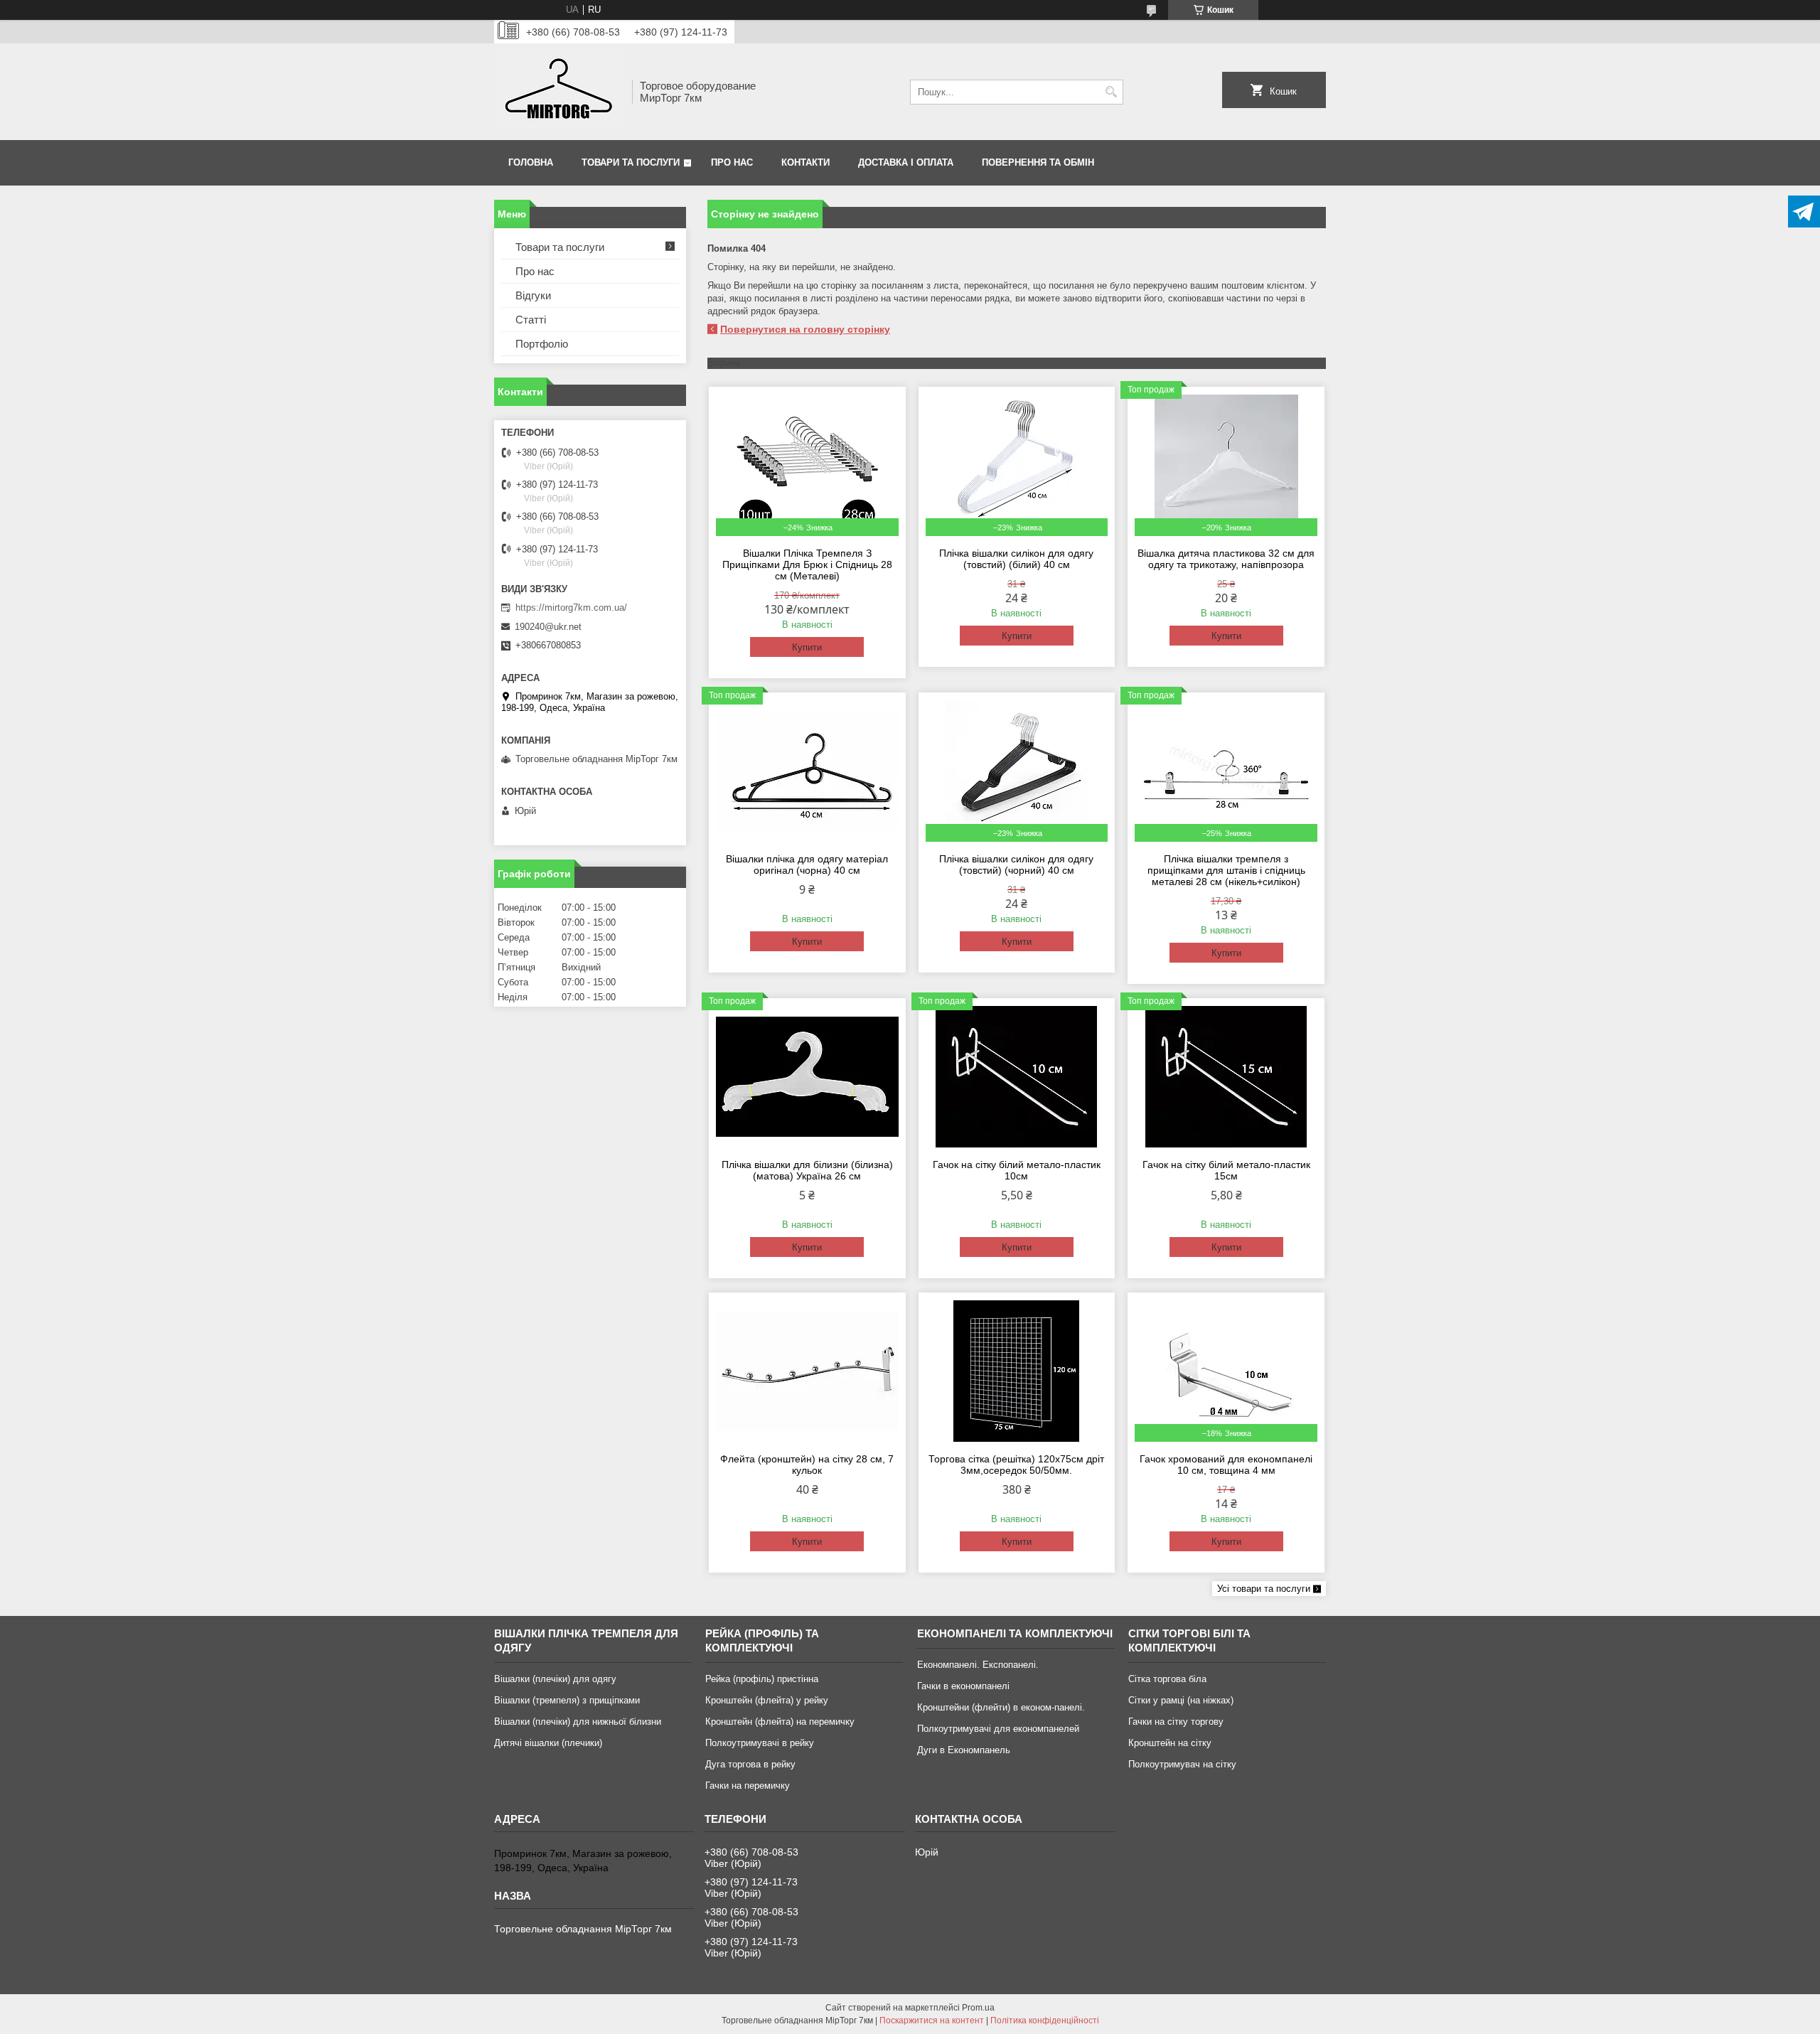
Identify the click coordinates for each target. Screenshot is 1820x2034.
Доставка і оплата (906, 162)
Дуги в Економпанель (964, 1750)
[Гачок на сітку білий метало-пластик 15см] (1226, 1076)
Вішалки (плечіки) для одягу (555, 1679)
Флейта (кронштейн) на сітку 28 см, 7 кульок (807, 1465)
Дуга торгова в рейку (750, 1764)
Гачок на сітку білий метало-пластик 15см (1226, 1170)
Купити (807, 647)
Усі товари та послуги (1264, 1589)
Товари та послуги (631, 162)
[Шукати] (1111, 92)
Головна (531, 162)
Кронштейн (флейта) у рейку (767, 1700)
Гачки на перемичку (748, 1786)
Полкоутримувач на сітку (1182, 1764)
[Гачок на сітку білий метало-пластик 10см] (1017, 1076)
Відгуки (533, 295)
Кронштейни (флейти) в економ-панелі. (1001, 1707)
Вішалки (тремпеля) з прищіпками (567, 1700)
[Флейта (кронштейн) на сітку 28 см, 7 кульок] (807, 1371)
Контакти (805, 162)
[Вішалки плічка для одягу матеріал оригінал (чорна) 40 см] (807, 771)
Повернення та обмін (1038, 162)
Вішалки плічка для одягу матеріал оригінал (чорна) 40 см (807, 865)
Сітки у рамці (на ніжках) (1181, 1700)
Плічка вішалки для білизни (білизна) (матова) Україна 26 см (807, 1170)
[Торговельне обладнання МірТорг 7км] (558, 92)
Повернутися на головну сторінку (805, 329)
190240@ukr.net (548, 627)
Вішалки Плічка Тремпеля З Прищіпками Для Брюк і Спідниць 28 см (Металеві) (807, 564)
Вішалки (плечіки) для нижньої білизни (578, 1722)
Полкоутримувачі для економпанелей (998, 1729)
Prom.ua (978, 2008)
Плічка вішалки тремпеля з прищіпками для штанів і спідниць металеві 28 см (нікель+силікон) (1226, 870)
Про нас (732, 162)
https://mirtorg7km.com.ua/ (571, 607)
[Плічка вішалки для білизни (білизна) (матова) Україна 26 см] (807, 1076)
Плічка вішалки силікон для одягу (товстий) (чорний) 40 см (1016, 865)
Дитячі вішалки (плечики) (548, 1743)
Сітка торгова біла (1167, 1679)
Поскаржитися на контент (932, 2020)
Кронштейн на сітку (1170, 1743)
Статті (531, 320)
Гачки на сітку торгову (1176, 1722)
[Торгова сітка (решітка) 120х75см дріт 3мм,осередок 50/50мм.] (1017, 1371)
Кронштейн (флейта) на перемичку (780, 1722)
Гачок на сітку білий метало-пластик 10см (1017, 1170)
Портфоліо (542, 344)
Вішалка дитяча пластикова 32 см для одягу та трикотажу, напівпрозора (1226, 559)
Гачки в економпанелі (963, 1686)
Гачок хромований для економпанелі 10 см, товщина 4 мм (1226, 1465)
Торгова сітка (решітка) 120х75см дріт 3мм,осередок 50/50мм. (1016, 1465)
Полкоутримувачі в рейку (760, 1743)
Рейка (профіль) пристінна (762, 1679)
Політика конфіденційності (1045, 2020)
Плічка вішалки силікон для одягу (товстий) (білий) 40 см (1016, 559)
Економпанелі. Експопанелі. (978, 1665)
